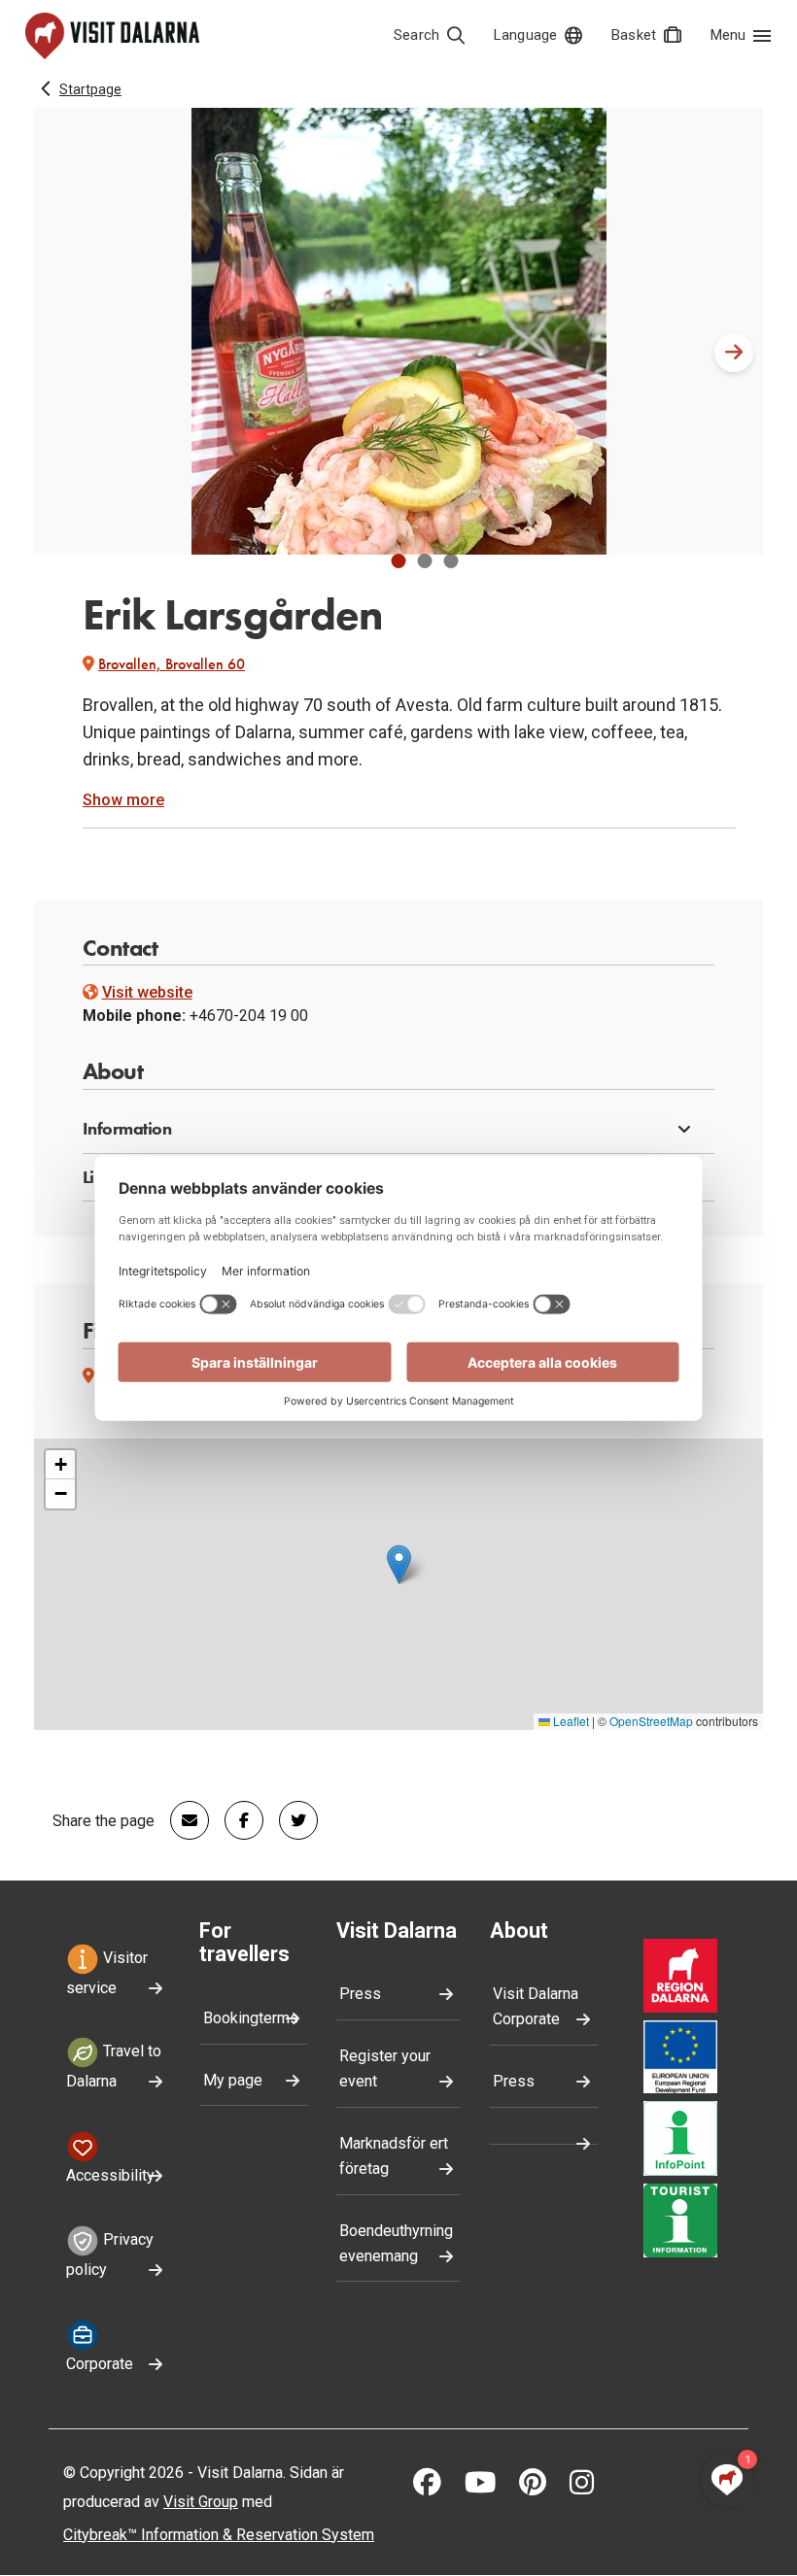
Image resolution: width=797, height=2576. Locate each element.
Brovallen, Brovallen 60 (172, 664)
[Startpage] (112, 36)
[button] (399, 561)
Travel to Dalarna (114, 2067)
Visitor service (107, 1973)
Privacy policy (110, 2254)
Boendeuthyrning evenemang (396, 2243)
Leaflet (570, 1721)
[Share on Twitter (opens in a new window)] (291, 1820)
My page (233, 2080)
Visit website (147, 992)
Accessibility (110, 2175)
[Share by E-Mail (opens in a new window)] (182, 1820)
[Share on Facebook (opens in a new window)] (236, 1820)
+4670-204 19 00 (249, 1016)
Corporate (100, 2364)
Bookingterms (251, 2018)
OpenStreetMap (651, 1721)
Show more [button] (123, 800)
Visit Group (201, 2502)
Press (360, 1994)
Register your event (385, 2068)
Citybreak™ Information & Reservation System (219, 2535)
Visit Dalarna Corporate (536, 2006)
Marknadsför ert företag (394, 2156)
